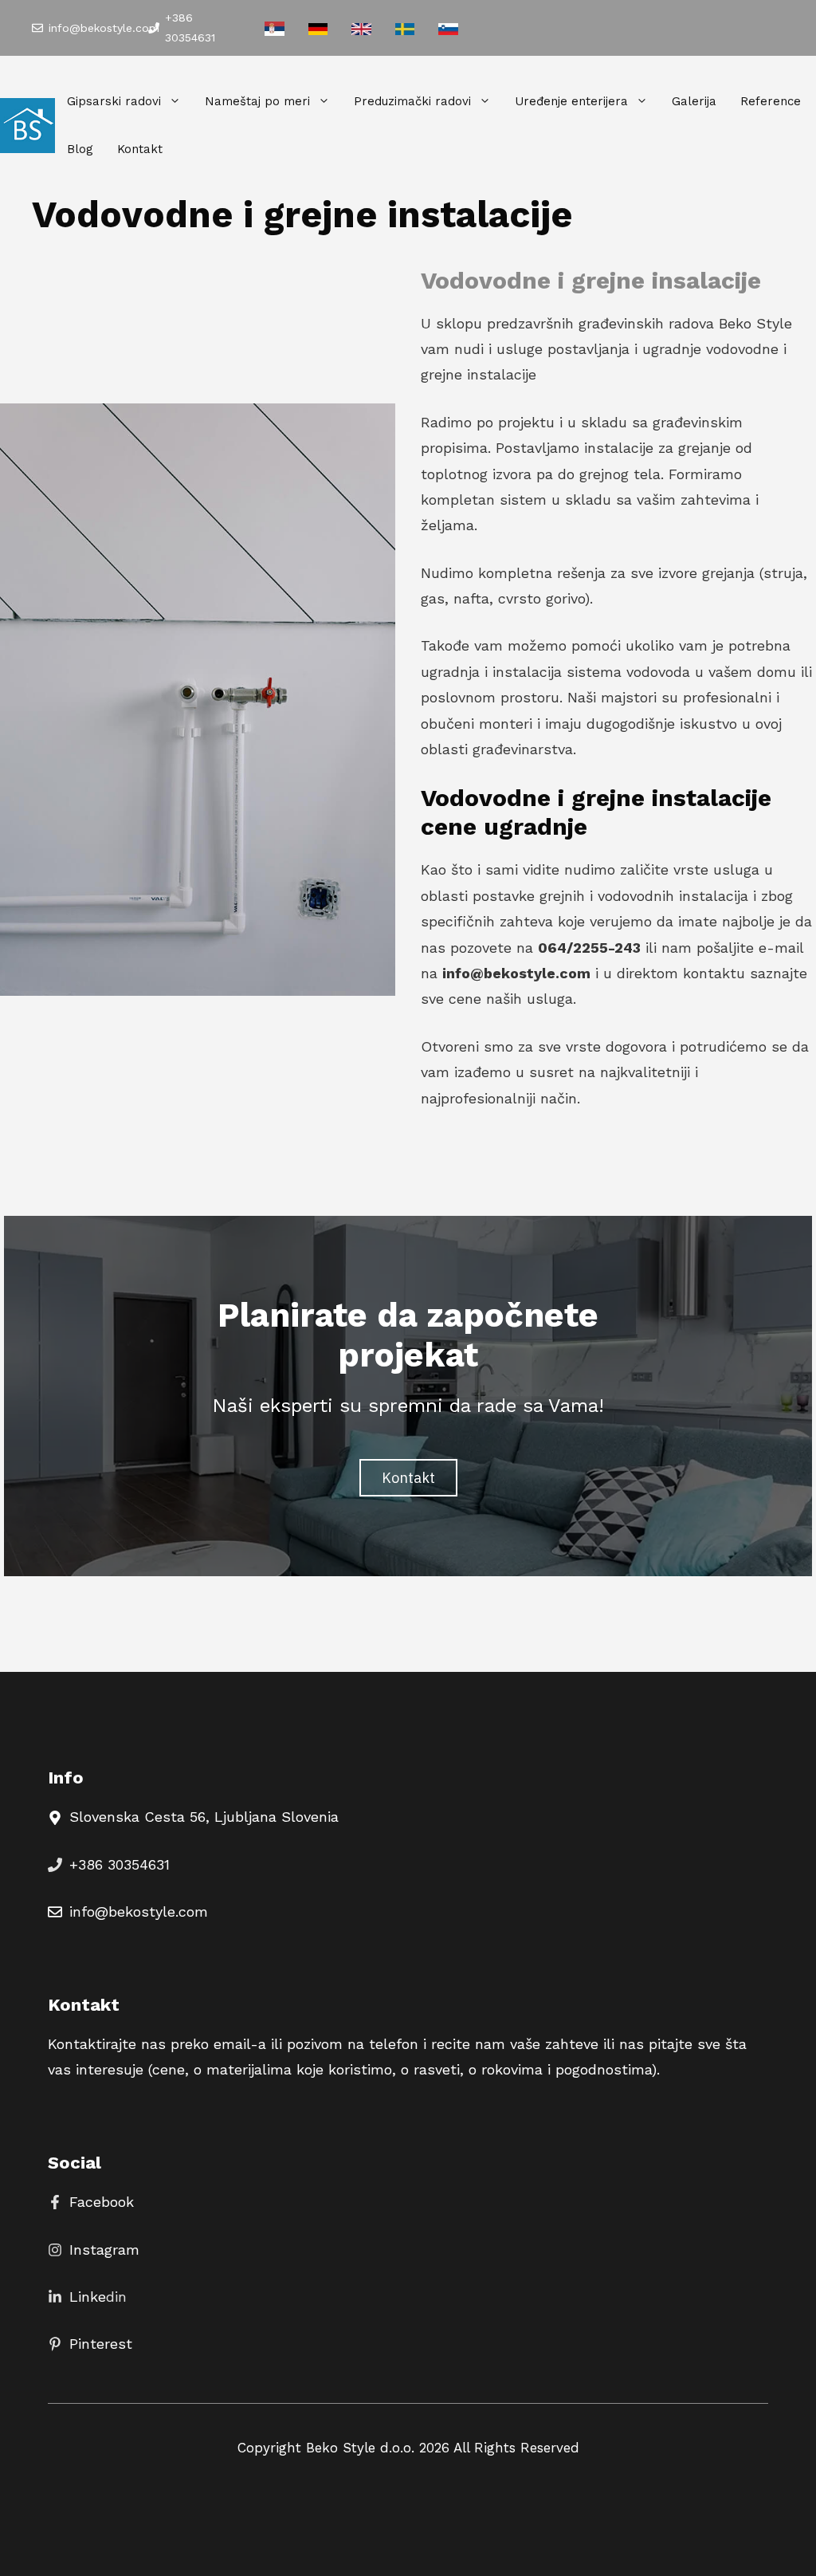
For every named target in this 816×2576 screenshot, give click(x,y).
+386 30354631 (120, 1864)
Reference (771, 101)
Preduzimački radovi (412, 101)
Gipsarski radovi (114, 101)
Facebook (102, 2202)
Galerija (694, 101)
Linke (88, 2297)
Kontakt (140, 149)
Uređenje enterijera (571, 101)
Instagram (104, 2250)
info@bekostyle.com (104, 28)
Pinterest (101, 2344)
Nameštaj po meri (257, 101)
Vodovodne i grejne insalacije (591, 280)
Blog (80, 149)
